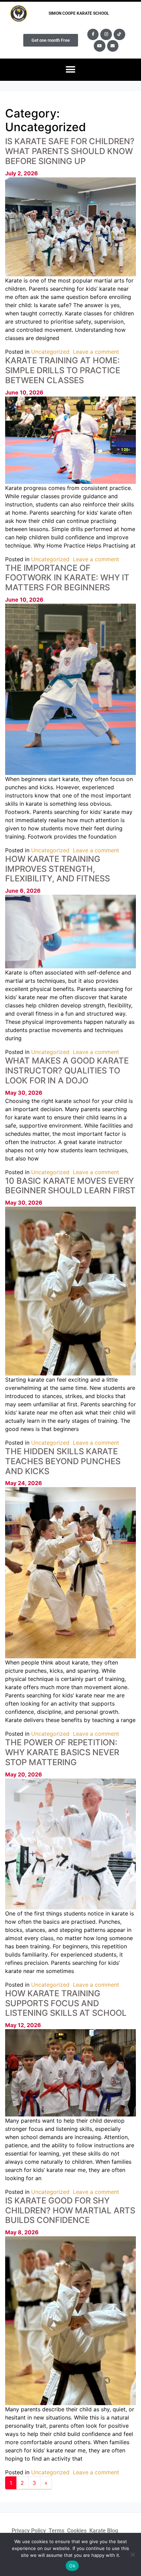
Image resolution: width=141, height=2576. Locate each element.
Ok (72, 2566)
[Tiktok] (119, 35)
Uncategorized (50, 352)
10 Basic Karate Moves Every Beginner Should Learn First (70, 1186)
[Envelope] (113, 46)
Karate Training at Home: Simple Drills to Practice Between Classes (63, 370)
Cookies (77, 2531)
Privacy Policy (29, 2531)
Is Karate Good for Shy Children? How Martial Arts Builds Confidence (70, 2210)
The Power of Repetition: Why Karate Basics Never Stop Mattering (62, 1752)
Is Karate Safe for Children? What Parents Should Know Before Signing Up (70, 151)
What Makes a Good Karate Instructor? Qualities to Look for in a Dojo (67, 1071)
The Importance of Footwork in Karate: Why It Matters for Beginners (67, 578)
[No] (132, 2554)
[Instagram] (106, 35)
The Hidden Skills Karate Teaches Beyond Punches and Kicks (63, 1461)
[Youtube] (100, 46)
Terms (56, 2531)
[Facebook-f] (93, 35)
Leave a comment (96, 352)
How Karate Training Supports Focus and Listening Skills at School (66, 2003)
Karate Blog (104, 2531)
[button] (71, 70)
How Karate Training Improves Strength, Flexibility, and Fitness (57, 869)
